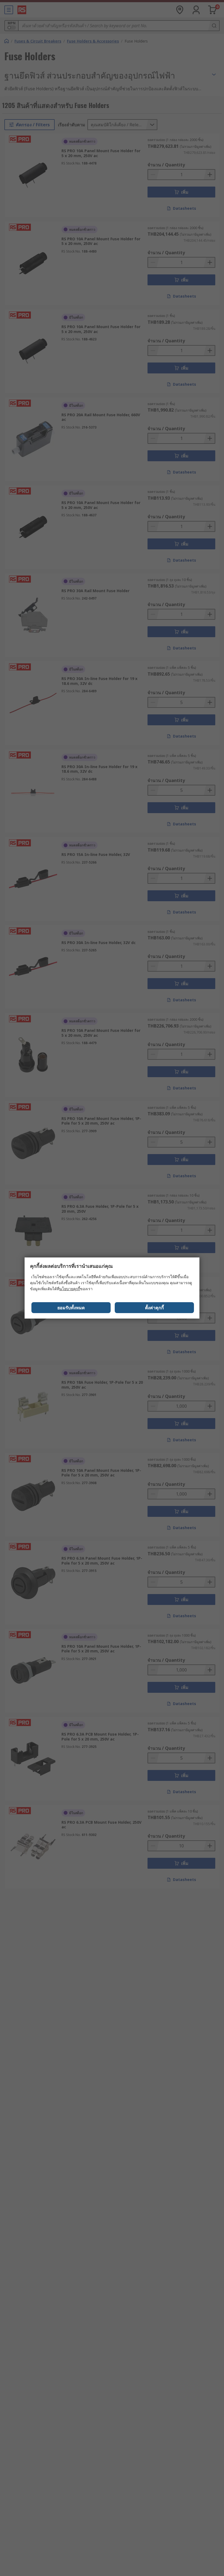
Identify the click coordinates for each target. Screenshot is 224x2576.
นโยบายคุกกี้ (70, 1289)
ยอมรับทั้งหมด (71, 1308)
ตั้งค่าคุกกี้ (154, 1308)
